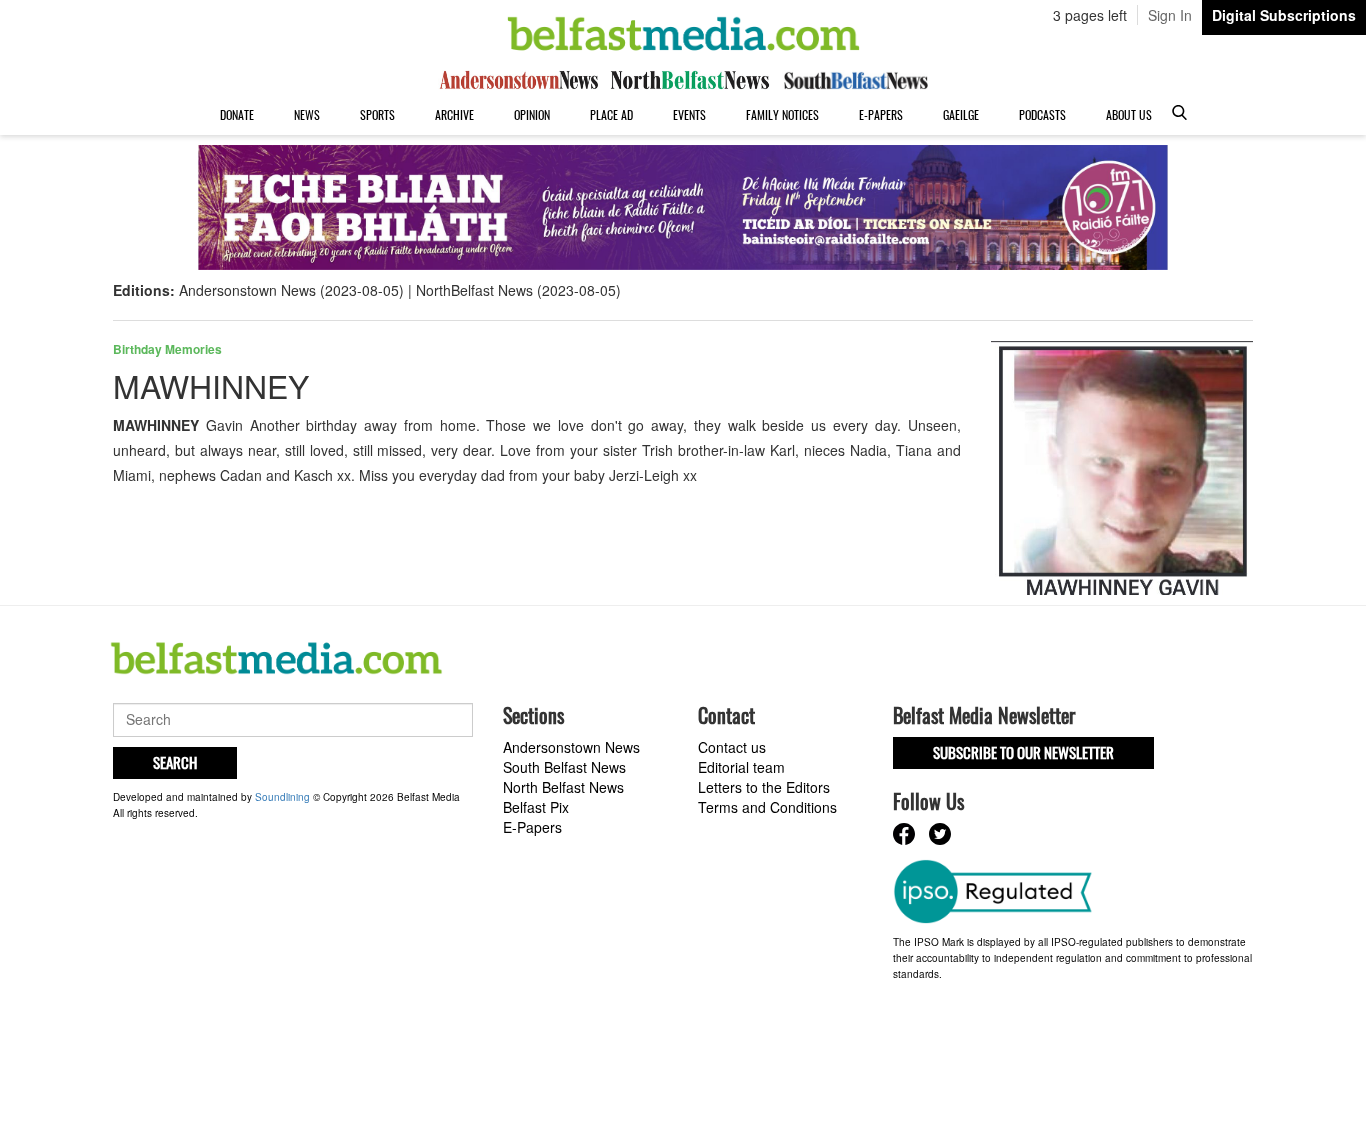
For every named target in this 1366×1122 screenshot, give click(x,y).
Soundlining (282, 797)
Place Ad (611, 114)
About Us (1129, 114)
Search (175, 762)
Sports (377, 114)
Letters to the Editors (764, 787)
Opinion (532, 114)
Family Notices (782, 114)
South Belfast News (564, 767)
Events (689, 114)
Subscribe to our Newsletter (1023, 752)
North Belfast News (563, 787)
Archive (454, 114)
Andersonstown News (571, 747)
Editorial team (741, 767)
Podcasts (1042, 114)
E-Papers (881, 114)
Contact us (732, 747)
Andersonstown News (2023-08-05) (291, 290)
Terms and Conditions (767, 807)
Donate (237, 114)
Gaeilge (961, 114)
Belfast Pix (536, 807)
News (307, 114)
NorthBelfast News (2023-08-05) (518, 290)
